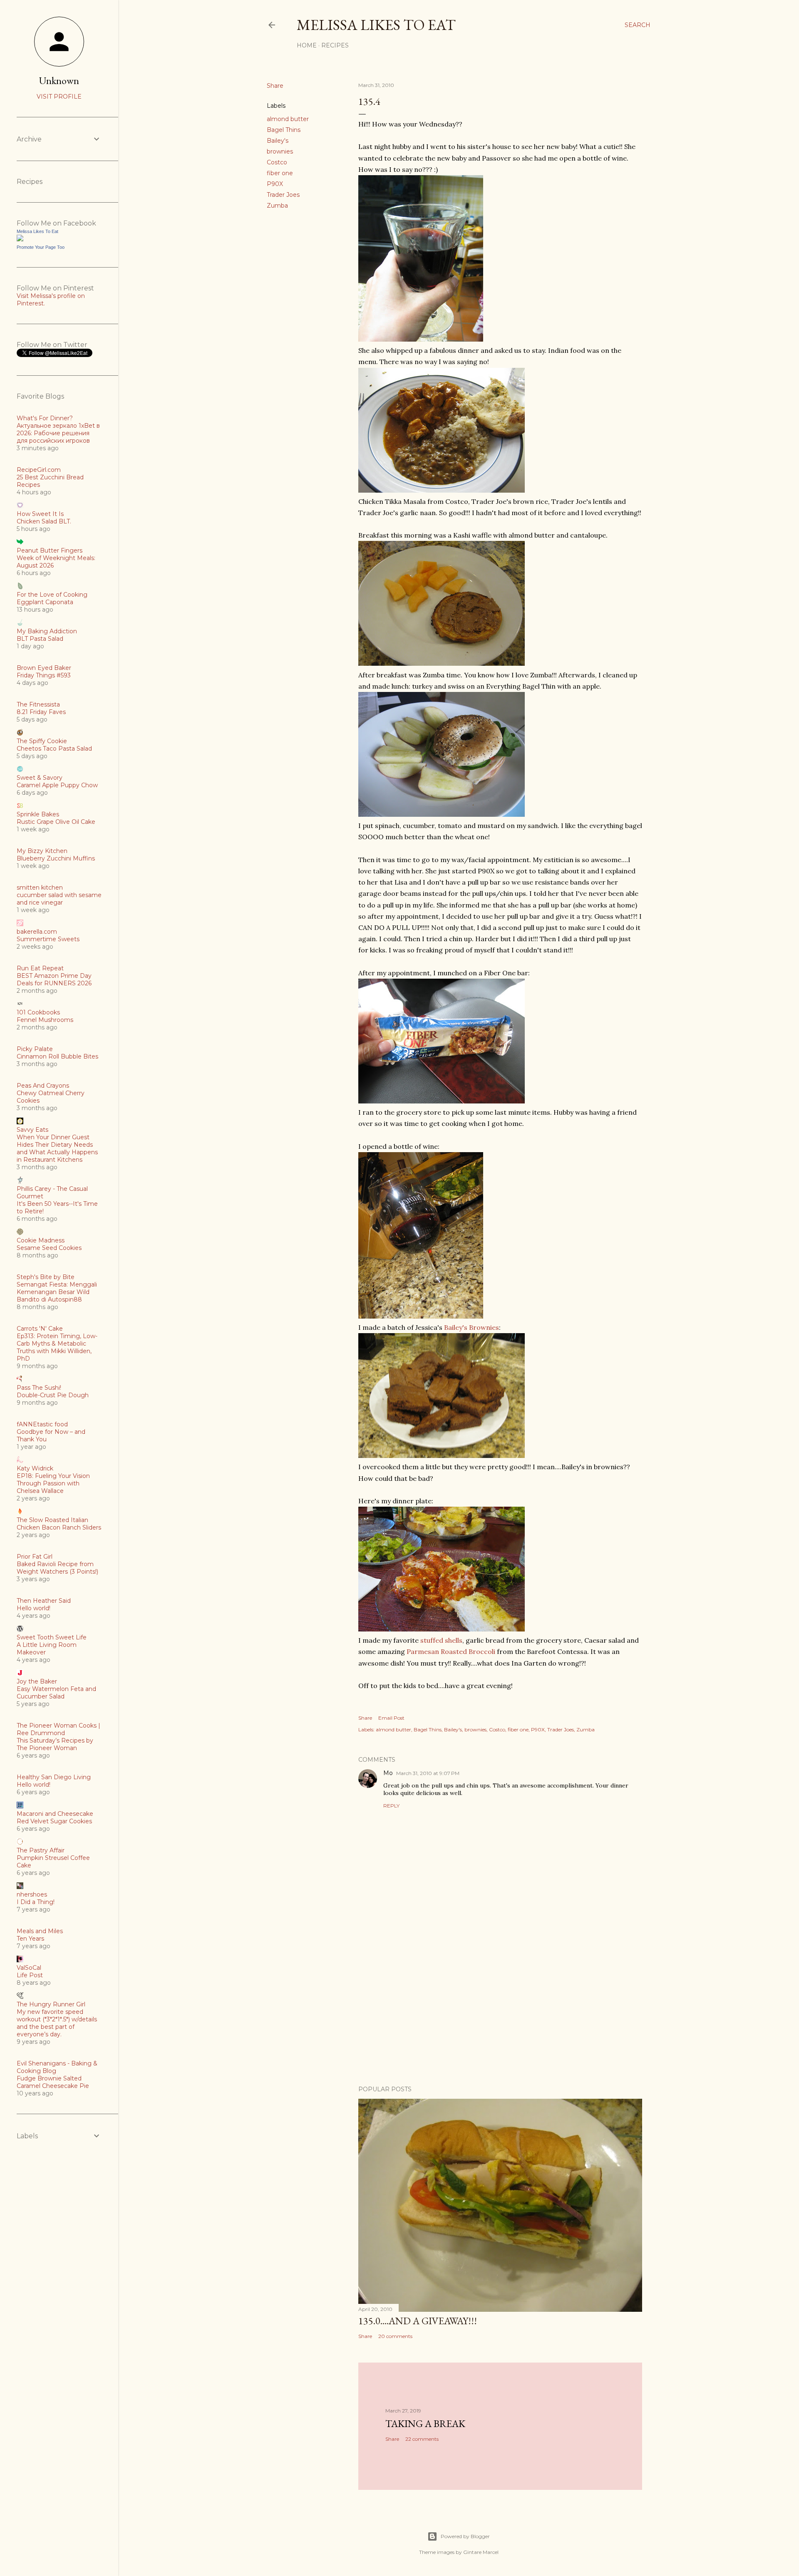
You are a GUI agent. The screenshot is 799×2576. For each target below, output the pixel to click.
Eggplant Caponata (45, 602)
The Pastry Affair (41, 1850)
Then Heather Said (44, 1601)
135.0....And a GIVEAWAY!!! (418, 2321)
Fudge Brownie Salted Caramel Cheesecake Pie (53, 2082)
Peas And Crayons (43, 1086)
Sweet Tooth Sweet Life (52, 1637)
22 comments (422, 2439)
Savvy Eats (32, 1130)
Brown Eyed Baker (44, 668)
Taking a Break (425, 2424)
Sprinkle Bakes (38, 814)
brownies (280, 151)
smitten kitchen (40, 888)
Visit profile (59, 97)
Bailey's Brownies (471, 1327)
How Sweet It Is (40, 514)
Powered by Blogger (465, 2536)
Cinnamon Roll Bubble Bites (57, 1056)
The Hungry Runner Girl (51, 2004)
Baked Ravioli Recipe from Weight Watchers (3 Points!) (57, 1568)
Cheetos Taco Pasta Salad (54, 749)
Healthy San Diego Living (54, 1777)
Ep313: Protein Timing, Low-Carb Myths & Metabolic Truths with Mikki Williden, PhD (57, 1347)
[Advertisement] (500, 2006)
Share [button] (275, 86)
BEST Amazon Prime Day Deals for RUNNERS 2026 (54, 979)
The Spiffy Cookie (42, 741)
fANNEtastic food (42, 1424)
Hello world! (33, 1608)
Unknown (59, 81)
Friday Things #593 (44, 675)
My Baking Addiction (47, 631)
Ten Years (30, 1939)
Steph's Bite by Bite (46, 1277)
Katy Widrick (35, 1468)
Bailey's (278, 141)
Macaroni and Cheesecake (55, 1814)
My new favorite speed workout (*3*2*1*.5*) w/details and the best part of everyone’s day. (57, 2023)
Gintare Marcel (481, 2552)
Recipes (335, 45)
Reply (391, 1806)
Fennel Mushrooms (45, 1020)
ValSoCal (29, 1968)
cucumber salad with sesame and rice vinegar (59, 899)
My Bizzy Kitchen (42, 851)
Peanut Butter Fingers (50, 550)
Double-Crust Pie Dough (53, 1395)
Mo (388, 1773)
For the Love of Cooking (52, 595)
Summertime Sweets (48, 939)
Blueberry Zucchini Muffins (56, 858)
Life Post (30, 1975)
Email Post (391, 1718)
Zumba (277, 206)
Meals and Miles (40, 1931)
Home (307, 45)
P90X (275, 184)
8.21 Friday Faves (41, 712)
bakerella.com (37, 932)
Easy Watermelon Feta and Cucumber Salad (56, 1693)
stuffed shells (441, 1640)
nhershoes (32, 1894)
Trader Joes (283, 195)
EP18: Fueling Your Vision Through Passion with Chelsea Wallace (53, 1483)
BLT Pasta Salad (40, 639)
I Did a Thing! (36, 1902)
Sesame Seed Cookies (49, 1248)
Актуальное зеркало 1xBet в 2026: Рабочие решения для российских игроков (58, 433)
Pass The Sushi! (39, 1388)
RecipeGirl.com (39, 470)
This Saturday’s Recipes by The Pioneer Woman (55, 1744)
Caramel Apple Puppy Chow (57, 785)
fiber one (280, 173)
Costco (277, 162)
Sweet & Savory (40, 778)
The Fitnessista (38, 704)
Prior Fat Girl (35, 1557)
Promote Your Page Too (41, 247)
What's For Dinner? (45, 418)
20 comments (395, 2336)
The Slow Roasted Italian (52, 1520)
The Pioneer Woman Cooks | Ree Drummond (58, 1729)
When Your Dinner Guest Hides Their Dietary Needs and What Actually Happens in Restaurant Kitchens (57, 1148)
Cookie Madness (41, 1240)
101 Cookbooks (38, 1012)
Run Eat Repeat (40, 968)
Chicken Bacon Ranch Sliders (59, 1527)
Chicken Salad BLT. (44, 521)
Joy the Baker (37, 1681)
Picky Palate (35, 1049)
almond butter (288, 119)
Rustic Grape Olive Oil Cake (56, 822)
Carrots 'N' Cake (40, 1329)
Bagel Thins (284, 130)
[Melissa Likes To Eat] (20, 239)
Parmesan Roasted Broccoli (451, 1651)
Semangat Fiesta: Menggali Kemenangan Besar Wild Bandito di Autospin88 (57, 1292)
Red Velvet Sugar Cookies (54, 1821)
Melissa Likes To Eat (376, 25)
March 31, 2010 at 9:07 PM (428, 1773)
